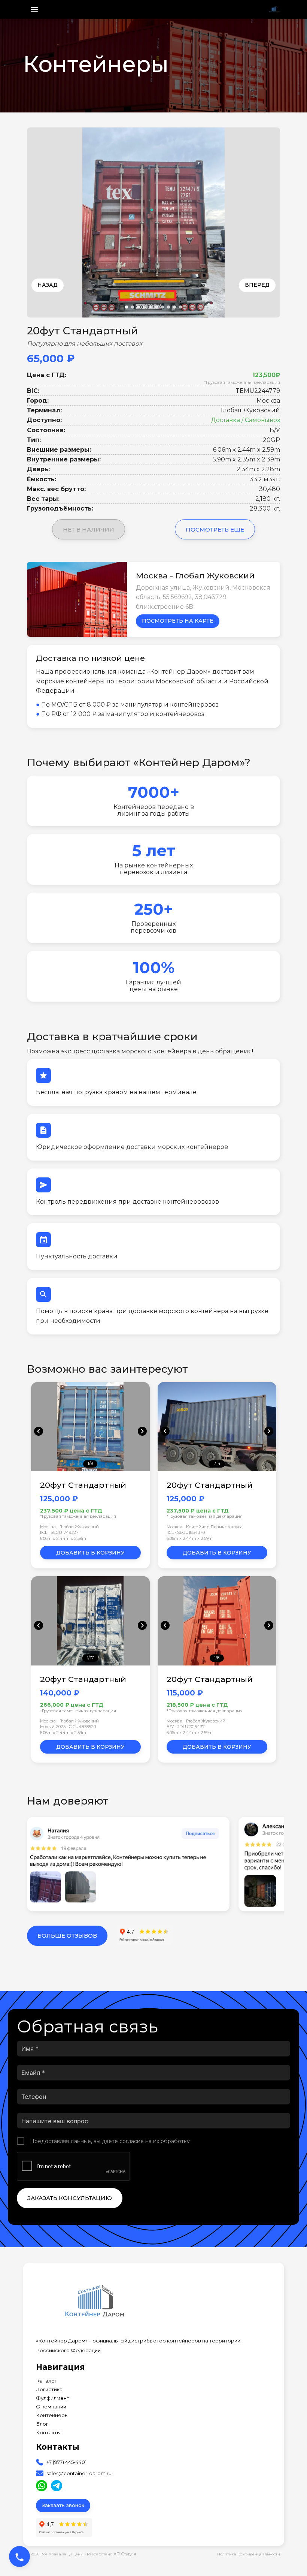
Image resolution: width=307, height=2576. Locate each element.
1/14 (217, 1463)
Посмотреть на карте (178, 621)
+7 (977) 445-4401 (66, 2462)
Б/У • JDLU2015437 (186, 1727)
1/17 (90, 1658)
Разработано (112, 2554)
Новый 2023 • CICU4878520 (68, 1727)
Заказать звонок (63, 2505)
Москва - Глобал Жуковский (69, 1527)
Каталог (46, 2381)
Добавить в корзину (90, 1553)
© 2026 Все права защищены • (57, 2554)
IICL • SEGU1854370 (186, 1532)
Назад (48, 285)
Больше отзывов (67, 1936)
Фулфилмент (53, 2398)
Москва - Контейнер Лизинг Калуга (205, 1527)
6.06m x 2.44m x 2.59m (63, 1538)
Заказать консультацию (70, 2198)
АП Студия (125, 2554)
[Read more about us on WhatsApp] (42, 2486)
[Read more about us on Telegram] (57, 2486)
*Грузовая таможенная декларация (242, 382)
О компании (51, 2407)
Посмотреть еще (215, 529)
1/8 (217, 1658)
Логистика (49, 2390)
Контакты (48, 2433)
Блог (42, 2424)
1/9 (90, 1463)
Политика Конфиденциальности (249, 2554)
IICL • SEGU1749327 (59, 1532)
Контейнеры (52, 2415)
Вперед (257, 285)
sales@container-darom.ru (79, 2473)
